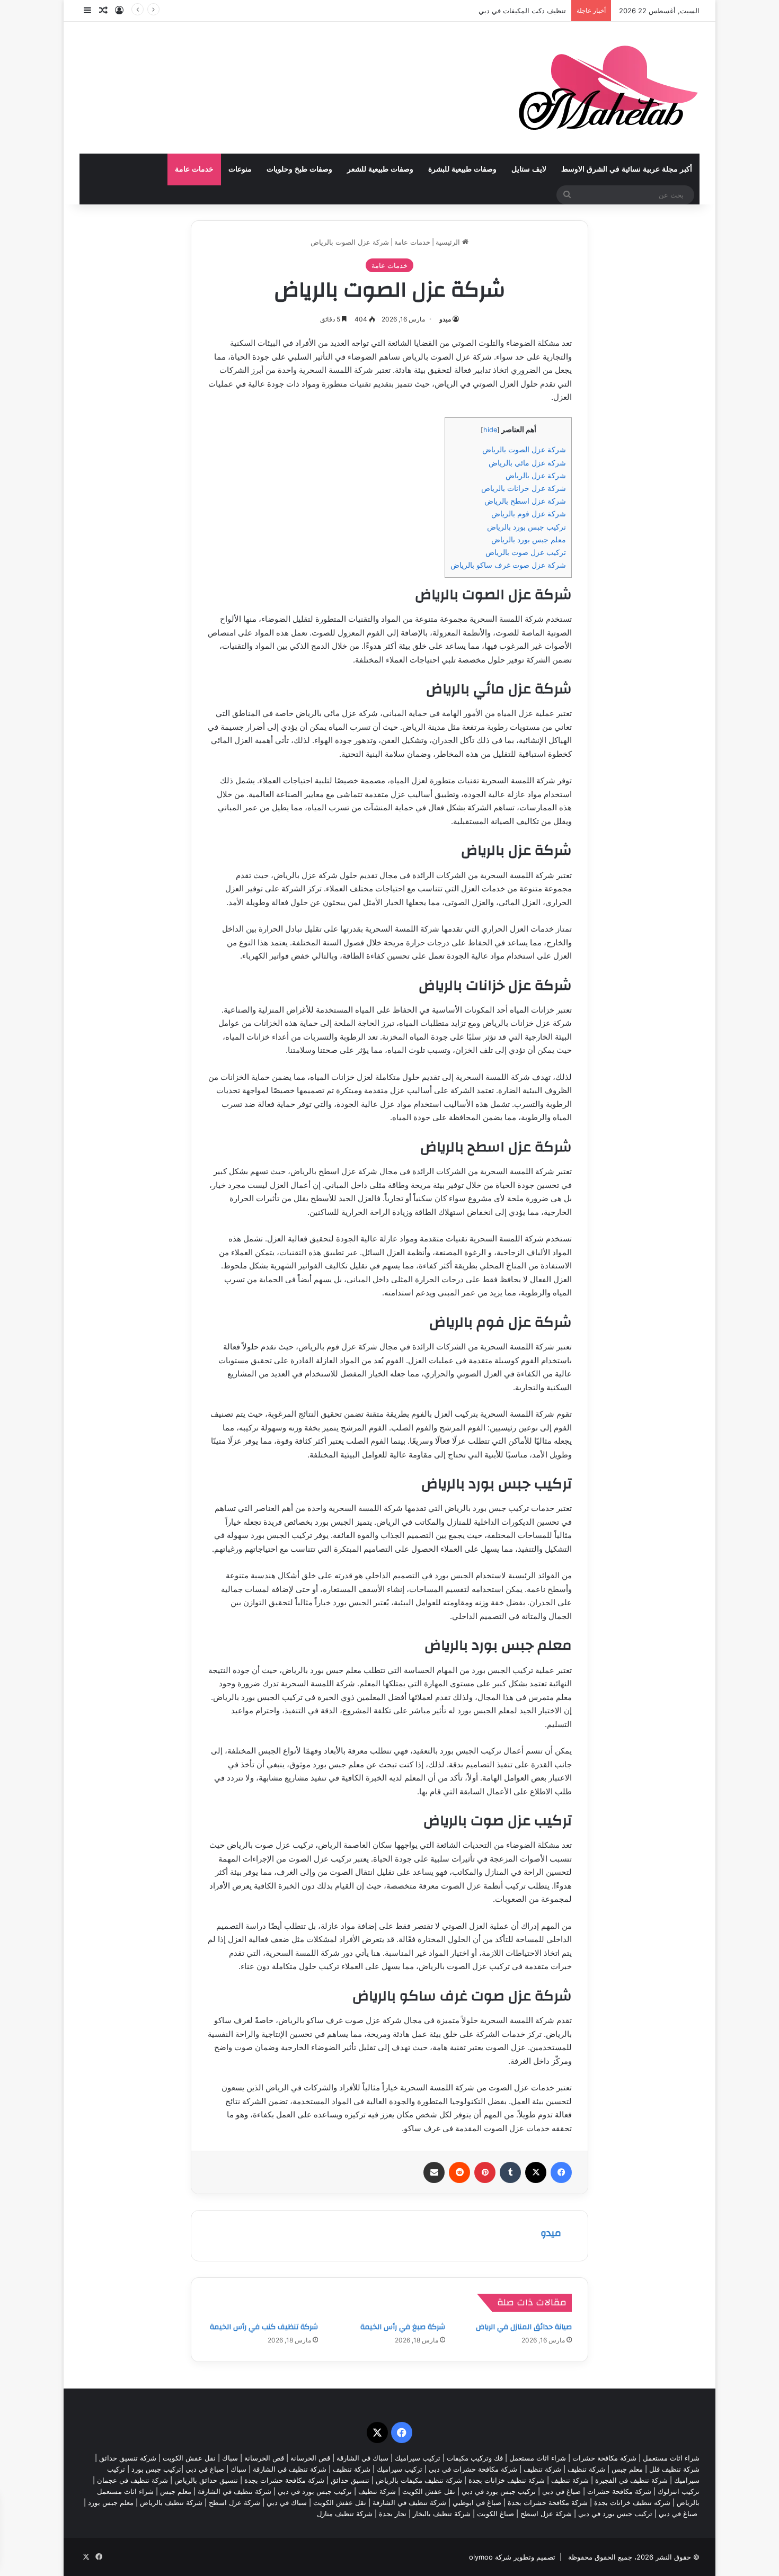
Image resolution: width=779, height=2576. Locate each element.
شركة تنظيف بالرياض (171, 2502)
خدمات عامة (194, 169)
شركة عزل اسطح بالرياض (525, 501)
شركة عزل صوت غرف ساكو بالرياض (508, 565)
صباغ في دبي (561, 2491)
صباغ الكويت (495, 2514)
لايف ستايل (529, 169)
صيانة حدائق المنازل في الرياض (524, 2327)
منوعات (240, 169)
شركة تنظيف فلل (674, 2469)
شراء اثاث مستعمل (671, 2458)
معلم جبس (627, 2469)
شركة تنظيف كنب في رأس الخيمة (264, 2327)
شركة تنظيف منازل (345, 2514)
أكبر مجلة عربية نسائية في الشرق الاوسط (627, 169)
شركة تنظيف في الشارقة (290, 2469)
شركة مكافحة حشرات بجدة (284, 2480)
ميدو (445, 319)
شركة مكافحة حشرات (604, 2458)
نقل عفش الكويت (189, 2458)
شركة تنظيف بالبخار (442, 2514)
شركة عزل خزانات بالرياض (524, 488)
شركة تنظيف (586, 2469)
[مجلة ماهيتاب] (608, 88)
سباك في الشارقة (362, 2458)
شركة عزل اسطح (234, 2502)
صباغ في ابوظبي (477, 2502)
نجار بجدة (393, 2514)
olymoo (481, 2557)
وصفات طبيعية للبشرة (462, 169)
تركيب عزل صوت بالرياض (526, 552)
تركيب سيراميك (400, 2469)
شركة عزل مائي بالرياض (527, 463)
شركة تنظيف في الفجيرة (631, 2480)
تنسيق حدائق (350, 2480)
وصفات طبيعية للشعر (380, 169)
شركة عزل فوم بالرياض (529, 513)
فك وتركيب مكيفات (475, 2458)
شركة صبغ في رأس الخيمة (403, 2327)
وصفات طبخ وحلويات (299, 169)
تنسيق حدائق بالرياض (206, 2480)
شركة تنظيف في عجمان (132, 2480)
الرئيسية (449, 242)
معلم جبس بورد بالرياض (529, 539)
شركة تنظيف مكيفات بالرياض (419, 2480)
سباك (230, 2458)
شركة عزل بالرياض (536, 475)
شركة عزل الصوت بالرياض (524, 449)
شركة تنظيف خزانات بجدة (507, 2480)
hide (490, 430)
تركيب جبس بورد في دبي (499, 2491)
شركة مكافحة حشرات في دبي (473, 2469)
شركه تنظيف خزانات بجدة (632, 2502)
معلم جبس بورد (111, 2502)
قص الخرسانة (310, 2458)
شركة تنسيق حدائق (128, 2458)
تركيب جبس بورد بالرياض (526, 527)
